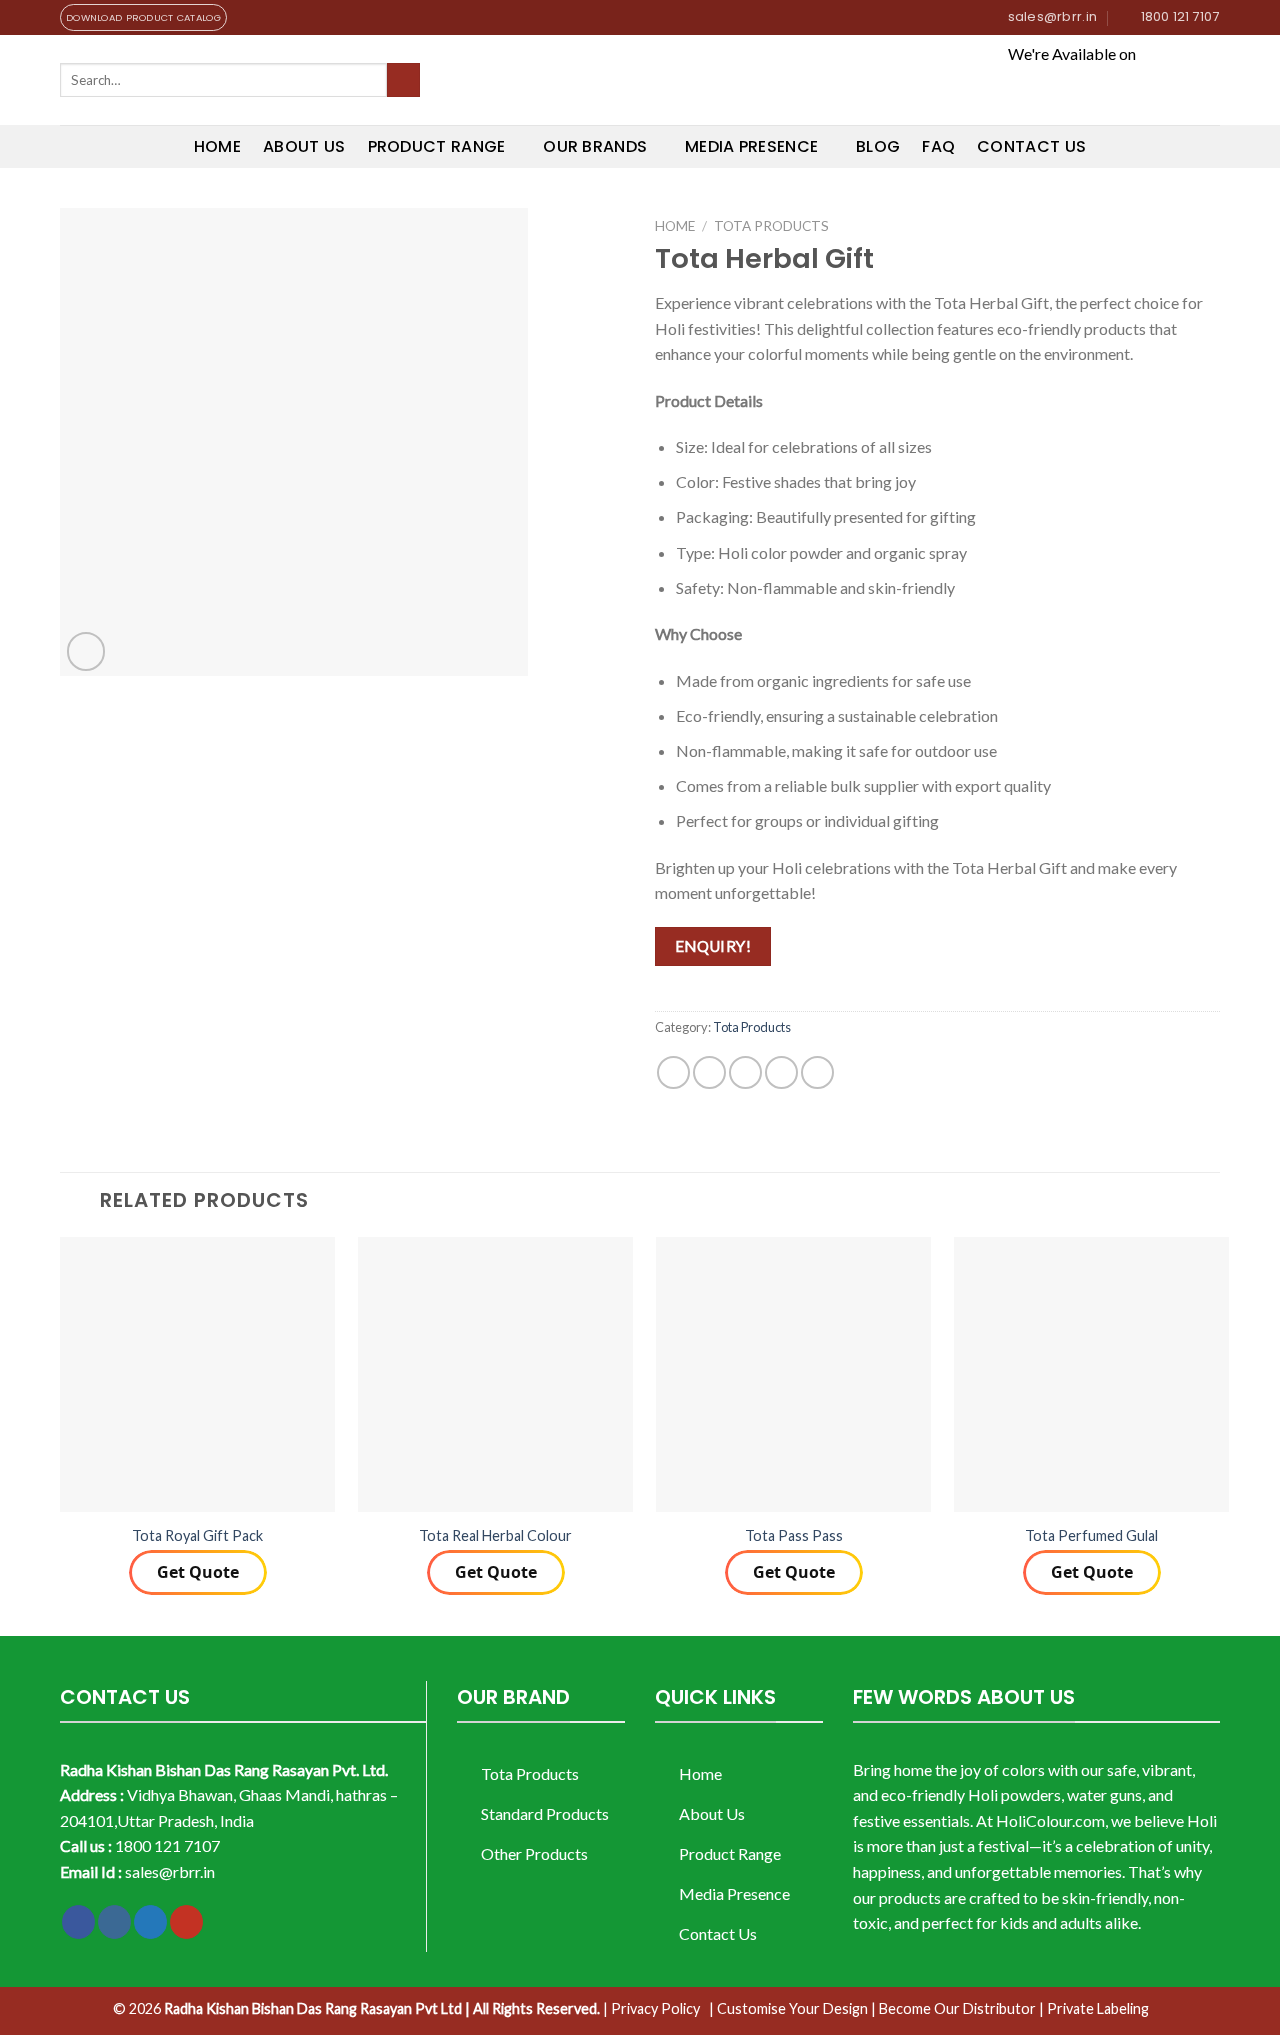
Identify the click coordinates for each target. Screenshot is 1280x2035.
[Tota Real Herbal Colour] (495, 1374)
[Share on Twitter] (709, 1072)
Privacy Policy (655, 2008)
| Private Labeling (1094, 2008)
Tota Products (771, 226)
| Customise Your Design (788, 2008)
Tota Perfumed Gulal (1091, 1535)
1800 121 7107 (167, 1845)
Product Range (437, 146)
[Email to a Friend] (745, 1072)
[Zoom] (86, 651)
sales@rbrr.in (170, 1871)
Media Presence (751, 146)
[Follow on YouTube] (186, 1922)
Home (217, 146)
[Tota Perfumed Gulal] (1091, 1374)
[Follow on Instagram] (114, 1922)
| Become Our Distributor (953, 2008)
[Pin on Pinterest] (781, 1072)
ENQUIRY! (713, 946)
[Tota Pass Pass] (793, 1374)
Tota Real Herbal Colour (495, 1535)
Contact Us (1031, 146)
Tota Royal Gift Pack (197, 1535)
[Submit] (403, 80)
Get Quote (198, 1572)
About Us (304, 146)
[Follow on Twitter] (150, 1922)
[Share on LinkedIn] (817, 1072)
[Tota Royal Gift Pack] (197, 1374)
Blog (878, 146)
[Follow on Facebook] (78, 1922)
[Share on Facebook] (673, 1072)
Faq (938, 146)
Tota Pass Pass (794, 1535)
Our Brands (595, 146)
